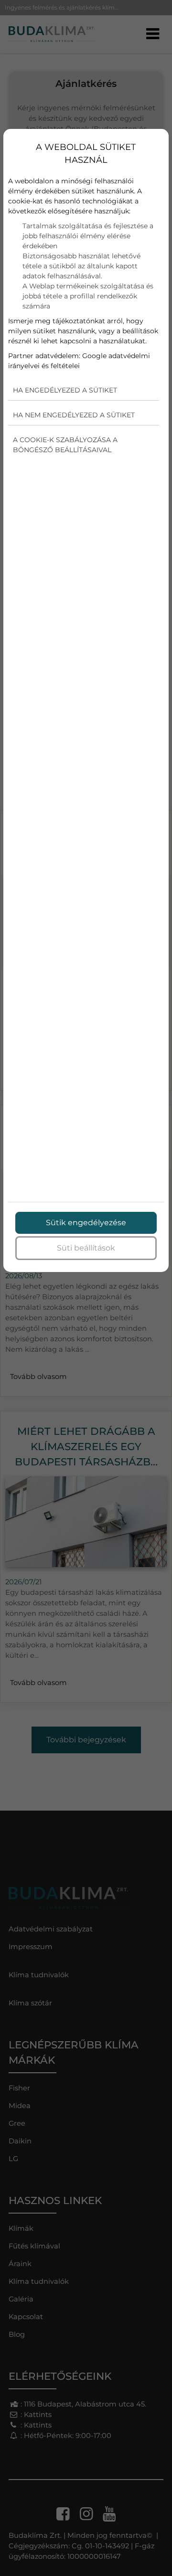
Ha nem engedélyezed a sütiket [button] (74, 415)
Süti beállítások (86, 1248)
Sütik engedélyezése (86, 1223)
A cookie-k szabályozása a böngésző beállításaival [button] (65, 445)
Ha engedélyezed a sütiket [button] (65, 390)
